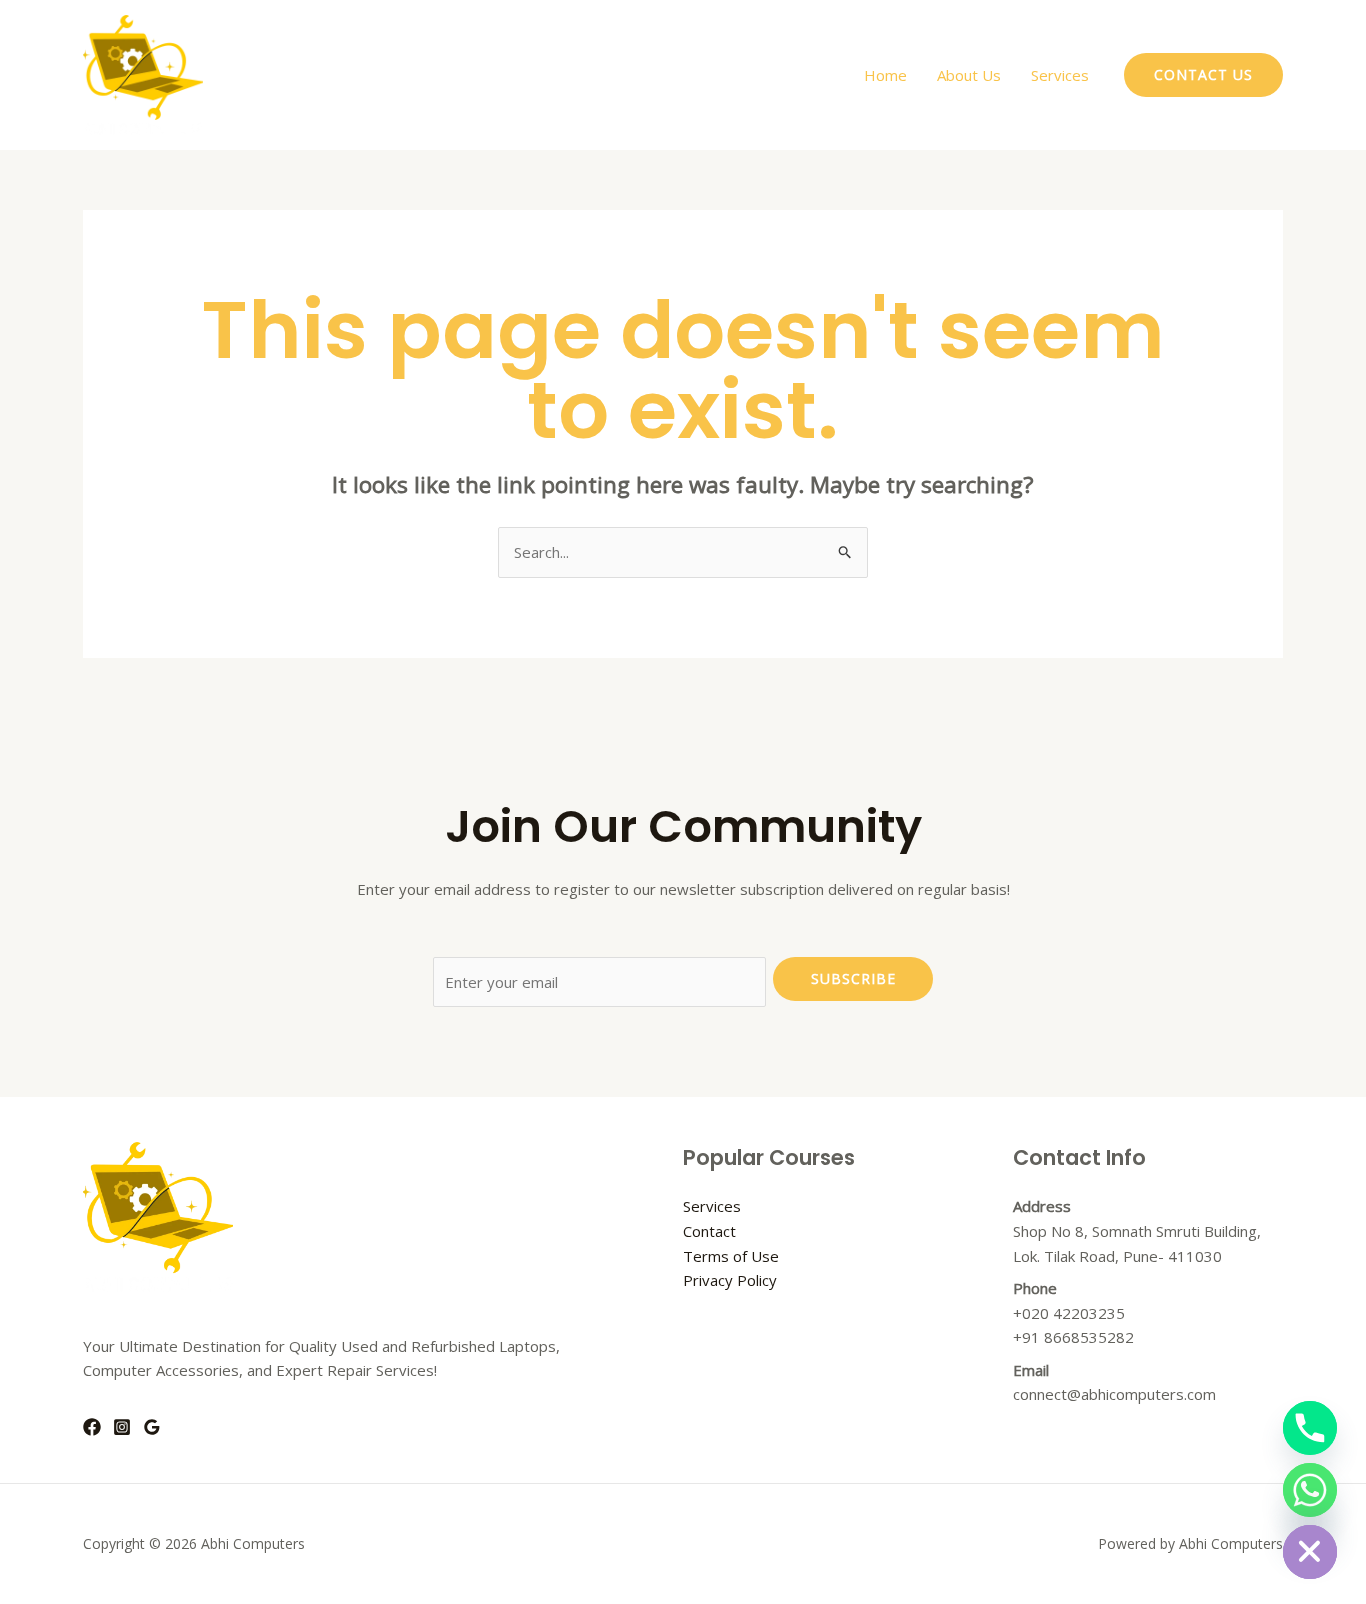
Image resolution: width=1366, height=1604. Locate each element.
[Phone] (1310, 1428)
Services (1060, 75)
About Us (969, 75)
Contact (709, 1231)
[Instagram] (122, 1427)
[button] (1203, 75)
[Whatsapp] (1310, 1490)
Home (885, 75)
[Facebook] (92, 1427)
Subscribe (853, 978)
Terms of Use (731, 1256)
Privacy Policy (730, 1280)
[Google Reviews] (152, 1427)
